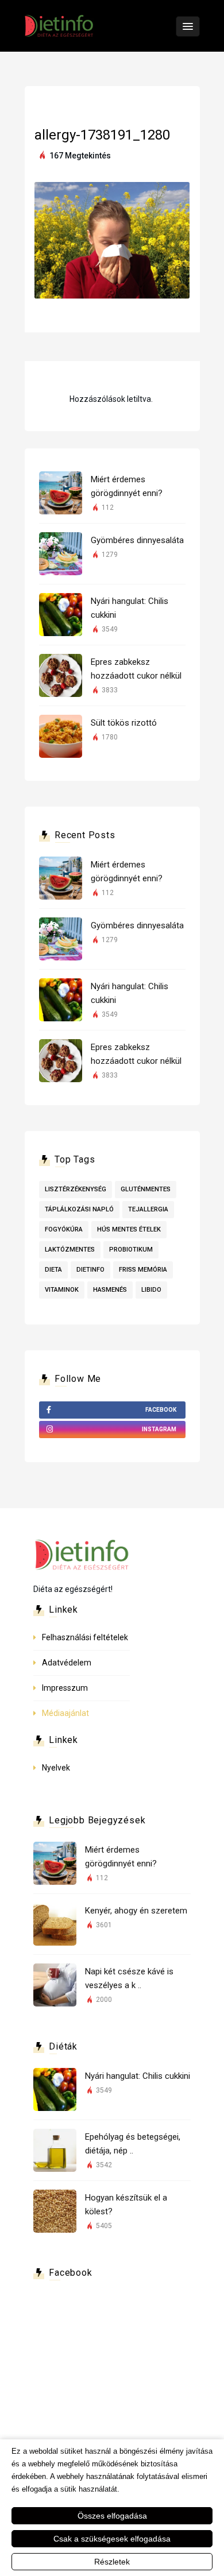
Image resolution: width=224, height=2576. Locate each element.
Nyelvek (56, 1768)
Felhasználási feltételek (85, 1637)
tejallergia (148, 1209)
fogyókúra (64, 1229)
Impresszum (65, 1688)
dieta (53, 1270)
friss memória (143, 1270)
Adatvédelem (67, 1663)
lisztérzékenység (76, 1189)
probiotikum (131, 1250)
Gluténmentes (146, 1189)
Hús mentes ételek (129, 1229)
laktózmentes (70, 1250)
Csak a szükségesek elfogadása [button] (112, 2539)
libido (151, 1290)
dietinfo (90, 1270)
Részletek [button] (112, 2562)
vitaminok (62, 1290)
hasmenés (110, 1290)
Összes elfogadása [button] (112, 2516)
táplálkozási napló (79, 1209)
